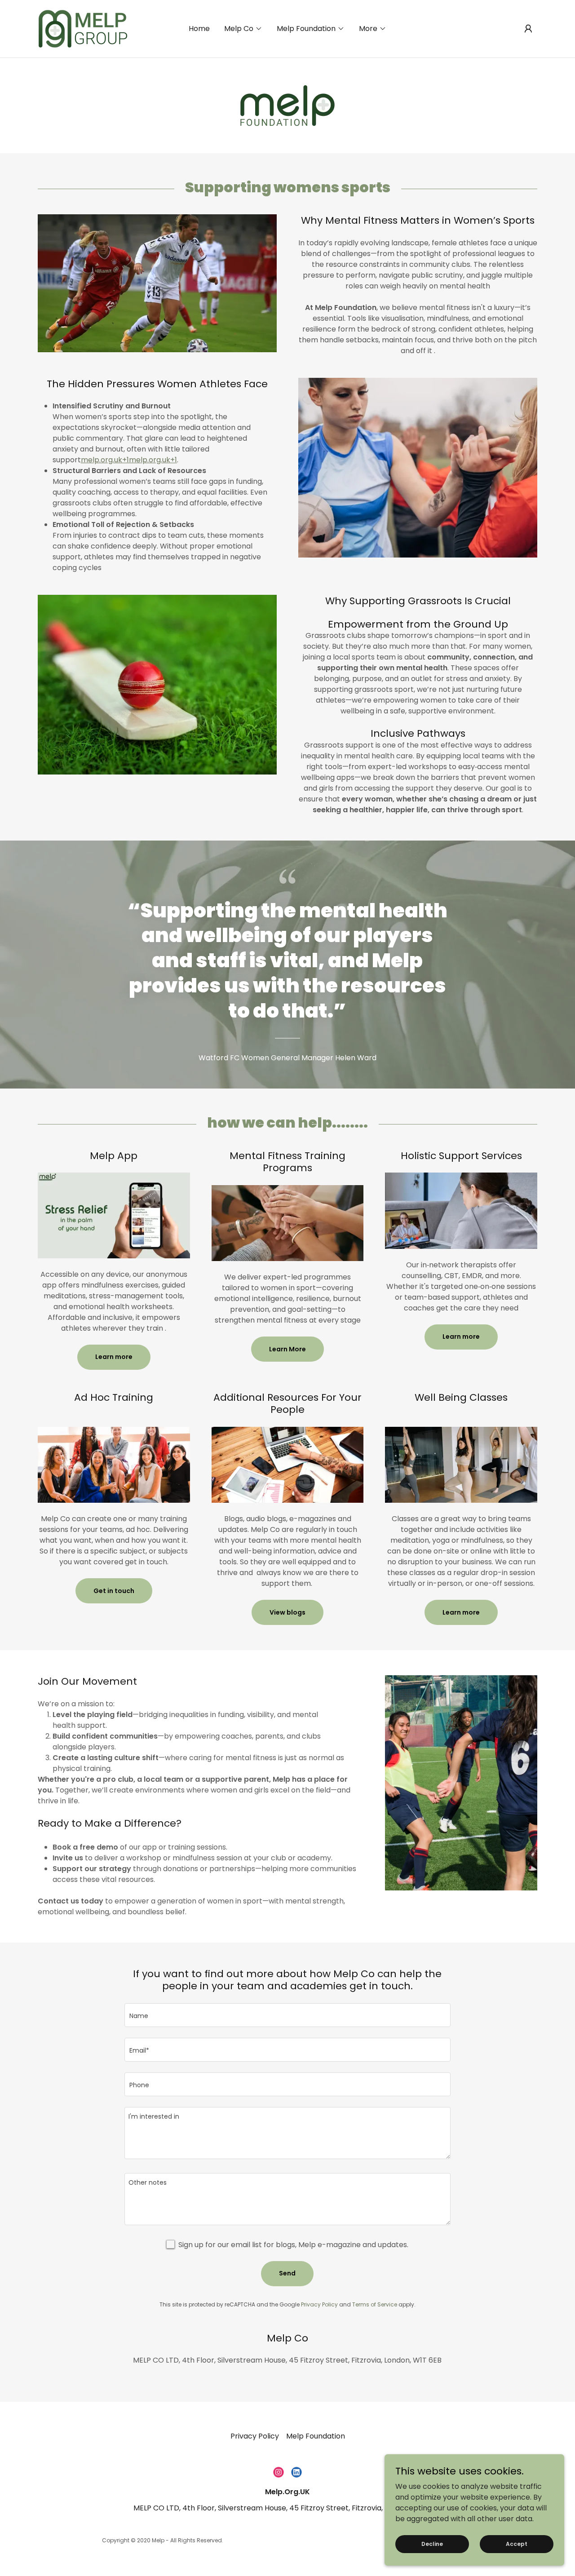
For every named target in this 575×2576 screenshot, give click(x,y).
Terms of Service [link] (375, 2304)
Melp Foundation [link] (316, 2436)
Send (287, 2273)
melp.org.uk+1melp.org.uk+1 (129, 460)
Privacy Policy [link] (319, 2304)
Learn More (287, 1349)
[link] (82, 28)
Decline (432, 2543)
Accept (517, 2543)
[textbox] (287, 2015)
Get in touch (114, 1591)
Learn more (114, 1357)
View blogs (287, 1612)
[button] (243, 29)
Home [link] (199, 29)
